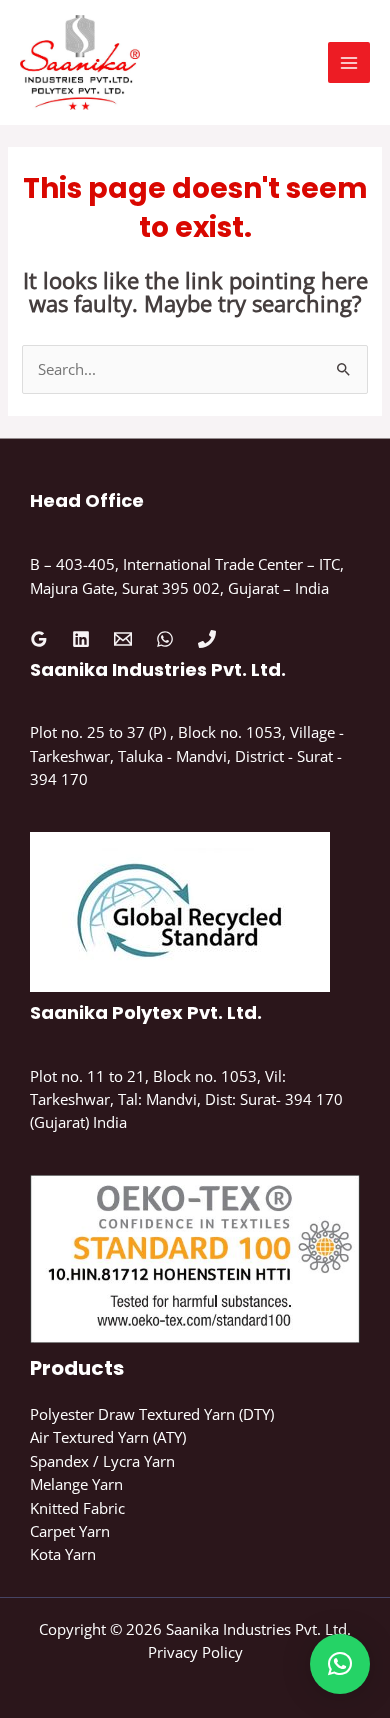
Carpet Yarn (70, 1531)
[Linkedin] (81, 639)
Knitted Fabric (77, 1508)
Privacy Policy (195, 1652)
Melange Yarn (76, 1484)
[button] (340, 1664)
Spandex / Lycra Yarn (102, 1461)
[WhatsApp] (165, 639)
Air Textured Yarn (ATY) (108, 1437)
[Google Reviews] (39, 639)
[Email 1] (123, 639)
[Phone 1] (207, 639)
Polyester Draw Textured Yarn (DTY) (152, 1414)
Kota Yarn (63, 1554)
